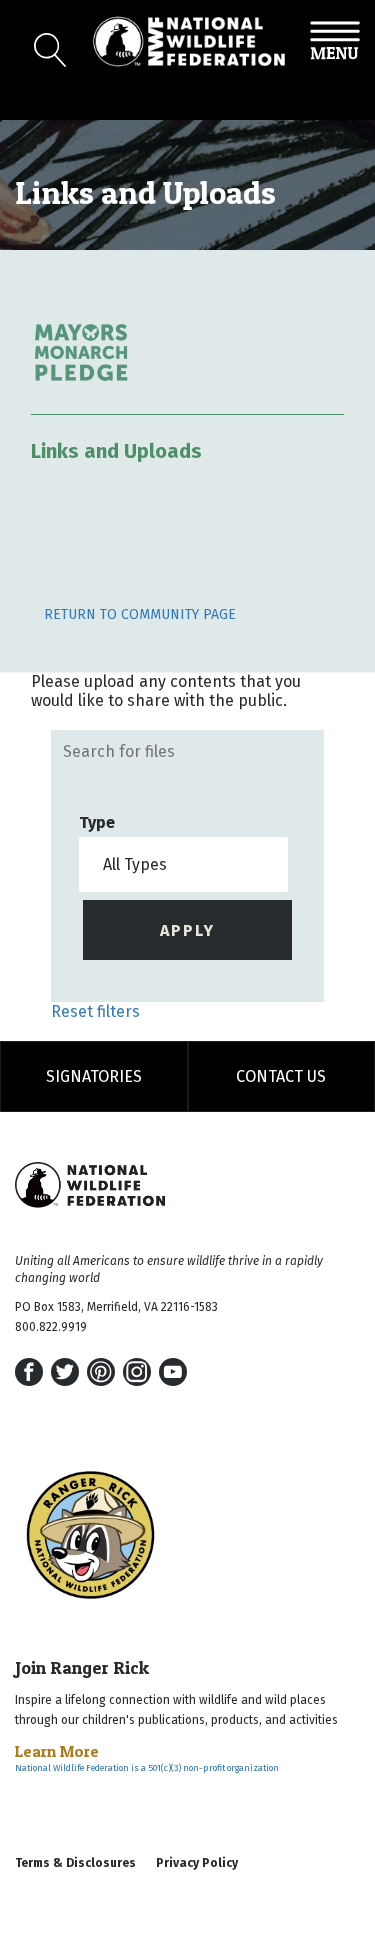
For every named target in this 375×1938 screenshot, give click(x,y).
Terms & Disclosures (75, 1863)
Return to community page (140, 614)
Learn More (57, 1751)
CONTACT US (281, 1076)
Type (97, 822)
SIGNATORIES (94, 1076)
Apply (187, 930)
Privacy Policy (197, 1863)
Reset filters (95, 1011)
